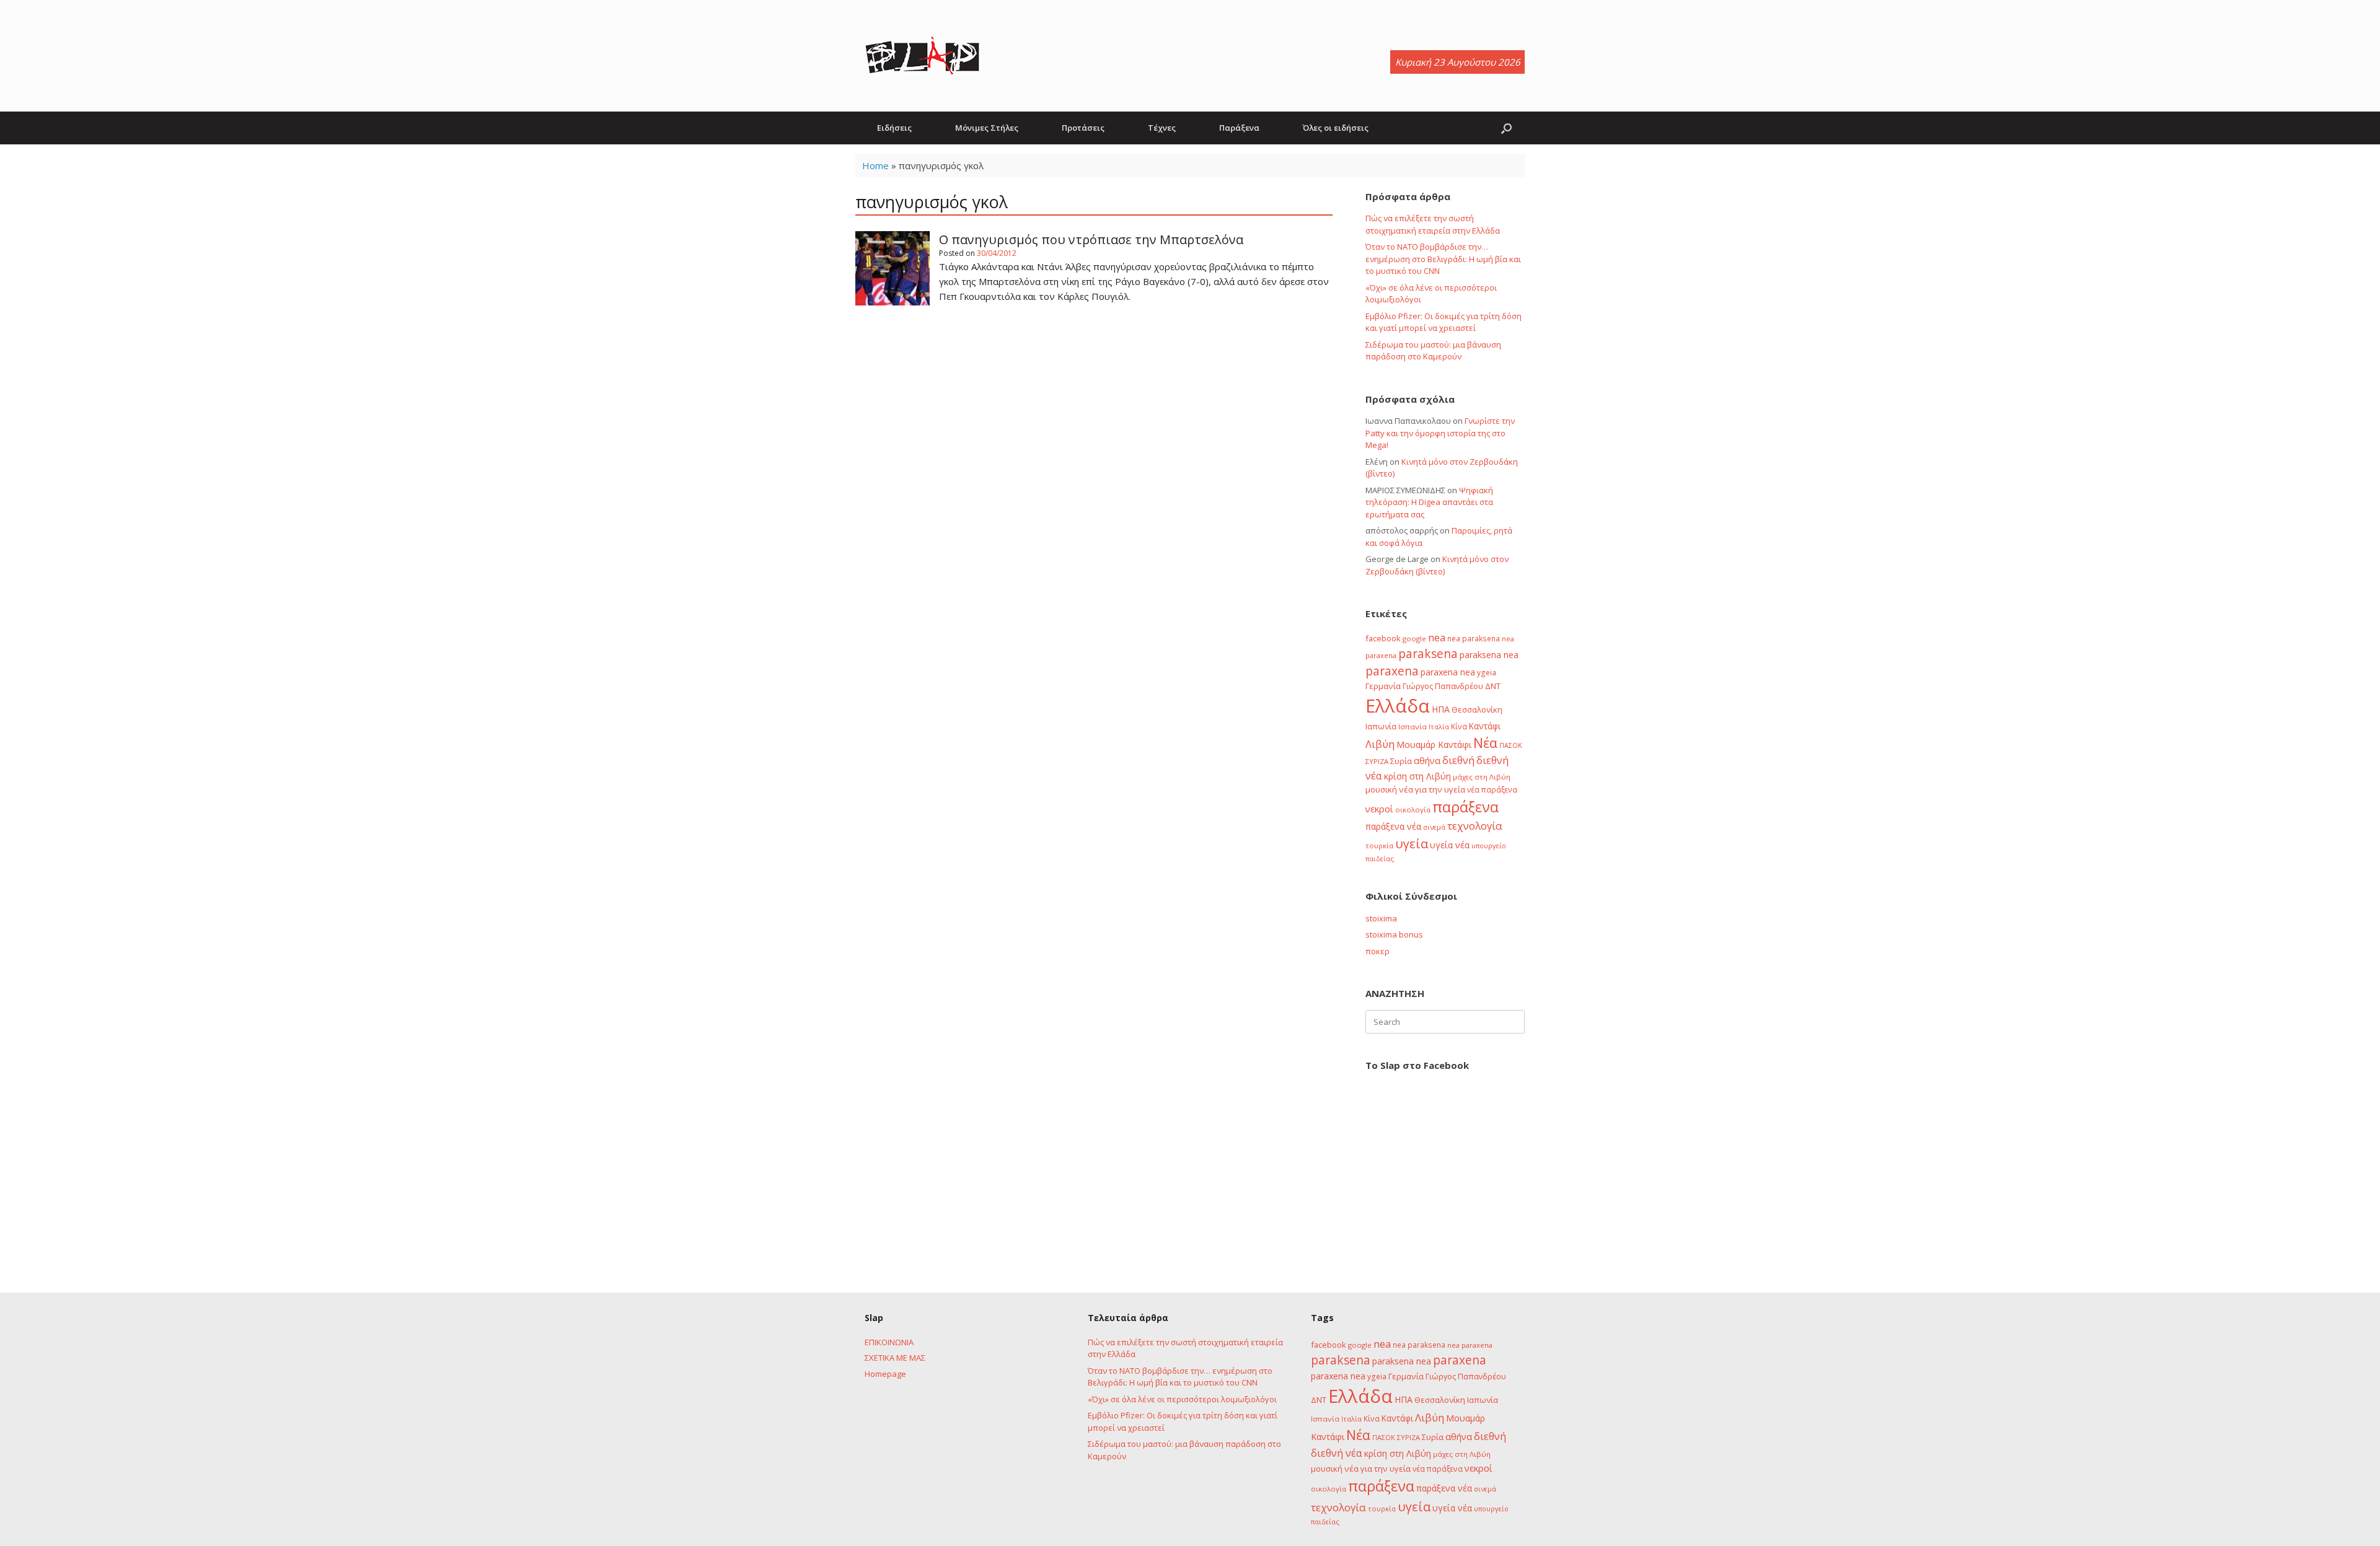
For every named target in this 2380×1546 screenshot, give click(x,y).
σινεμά (1434, 827)
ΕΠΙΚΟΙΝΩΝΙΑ (889, 1342)
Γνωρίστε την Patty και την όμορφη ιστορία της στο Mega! (1440, 433)
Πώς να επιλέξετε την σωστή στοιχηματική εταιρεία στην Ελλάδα (1433, 224)
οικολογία (1413, 810)
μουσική (1381, 789)
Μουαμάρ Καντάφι (1434, 744)
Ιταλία (1439, 727)
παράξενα (1465, 807)
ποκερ (1377, 951)
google (1414, 639)
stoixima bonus (1394, 934)
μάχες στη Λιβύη (1482, 777)
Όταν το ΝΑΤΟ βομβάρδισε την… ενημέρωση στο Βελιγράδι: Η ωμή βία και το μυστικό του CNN (1443, 259)
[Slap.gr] (922, 56)
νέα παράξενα (1492, 789)
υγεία (1412, 843)
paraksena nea (1489, 655)
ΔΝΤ (1493, 686)
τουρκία (1379, 845)
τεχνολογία (1475, 826)
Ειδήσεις (894, 128)
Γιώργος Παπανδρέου (1443, 686)
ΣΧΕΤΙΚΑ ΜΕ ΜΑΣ (895, 1358)
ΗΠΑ (1441, 709)
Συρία (1401, 761)
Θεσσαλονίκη (1477, 709)
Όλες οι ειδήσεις (1336, 128)
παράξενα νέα (1393, 826)
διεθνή (1458, 760)
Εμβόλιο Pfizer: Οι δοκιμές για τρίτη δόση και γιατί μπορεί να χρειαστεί (1443, 322)
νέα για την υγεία (1432, 789)
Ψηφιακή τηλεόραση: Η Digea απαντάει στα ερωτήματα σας (1429, 502)
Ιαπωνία (1381, 726)
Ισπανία (1413, 727)
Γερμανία (1383, 686)
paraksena (1428, 654)
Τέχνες (1162, 128)
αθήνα (1427, 760)
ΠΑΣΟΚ (1511, 745)
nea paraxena (1470, 1345)
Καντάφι (1485, 726)
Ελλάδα (1398, 706)
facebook (1383, 638)
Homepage (885, 1374)
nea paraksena (1474, 638)
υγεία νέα (1450, 845)
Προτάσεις (1083, 128)
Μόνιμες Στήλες (987, 128)
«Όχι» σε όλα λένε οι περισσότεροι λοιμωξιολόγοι (1182, 1399)
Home (875, 165)
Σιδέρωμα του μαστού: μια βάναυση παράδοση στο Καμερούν (1433, 351)
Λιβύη (1380, 744)
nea (1437, 638)
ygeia (1487, 672)
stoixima (1381, 918)
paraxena (1392, 671)
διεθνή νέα (1337, 1453)
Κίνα (1459, 726)
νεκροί (1379, 809)
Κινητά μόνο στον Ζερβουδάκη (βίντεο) (1437, 565)
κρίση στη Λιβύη (1417, 776)
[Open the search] (1506, 128)
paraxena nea (1448, 672)
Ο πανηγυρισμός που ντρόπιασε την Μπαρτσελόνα (1091, 239)
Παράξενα (1239, 128)
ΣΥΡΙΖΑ (1377, 761)
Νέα (1485, 743)
